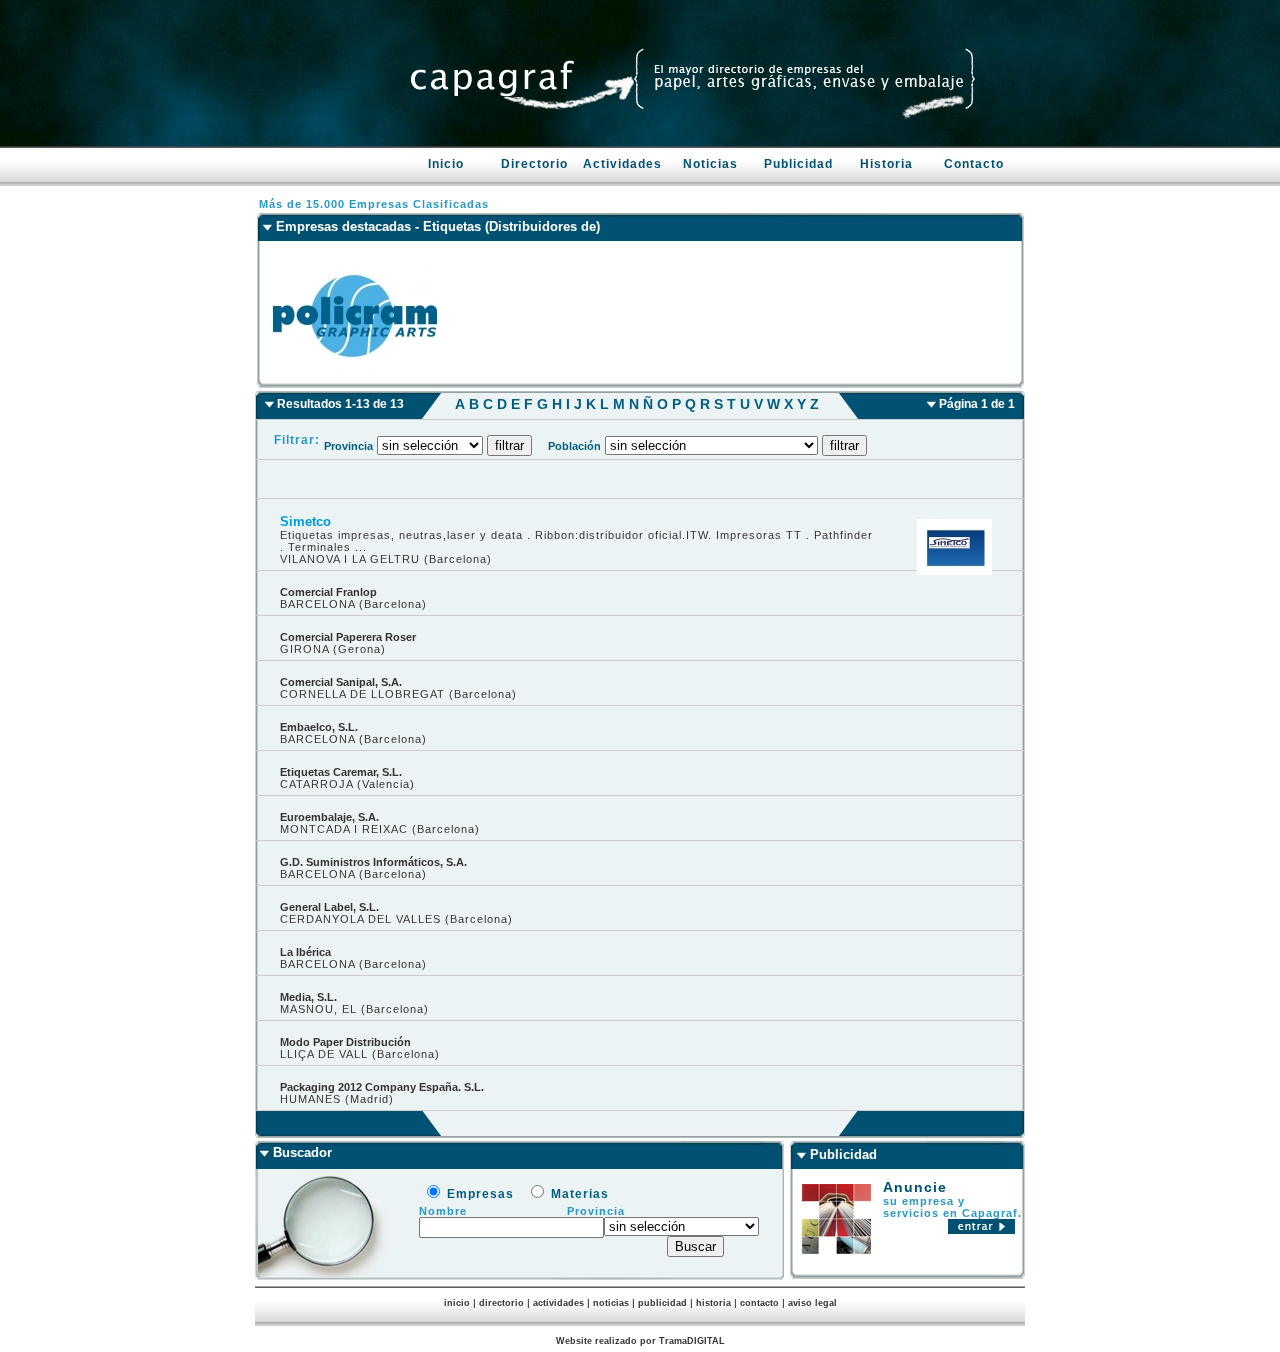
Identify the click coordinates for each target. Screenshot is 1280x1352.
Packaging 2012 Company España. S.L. (382, 1087)
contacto (759, 1303)
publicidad (662, 1303)
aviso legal (812, 1303)
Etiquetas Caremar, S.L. (341, 772)
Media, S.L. (308, 997)
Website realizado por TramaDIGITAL (640, 1341)
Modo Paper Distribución (345, 1042)
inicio (457, 1303)
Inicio (446, 164)
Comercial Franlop (328, 592)
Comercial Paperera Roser (348, 637)
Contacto (974, 164)
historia (713, 1303)
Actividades (622, 164)
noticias (611, 1303)
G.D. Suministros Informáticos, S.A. (373, 862)
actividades (558, 1303)
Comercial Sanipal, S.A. (341, 682)
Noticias (710, 164)
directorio (501, 1303)
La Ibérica (305, 952)
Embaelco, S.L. (319, 727)
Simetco (305, 521)
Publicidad (798, 164)
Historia (886, 164)
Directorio (534, 164)
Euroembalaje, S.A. (329, 817)
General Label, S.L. (329, 907)
